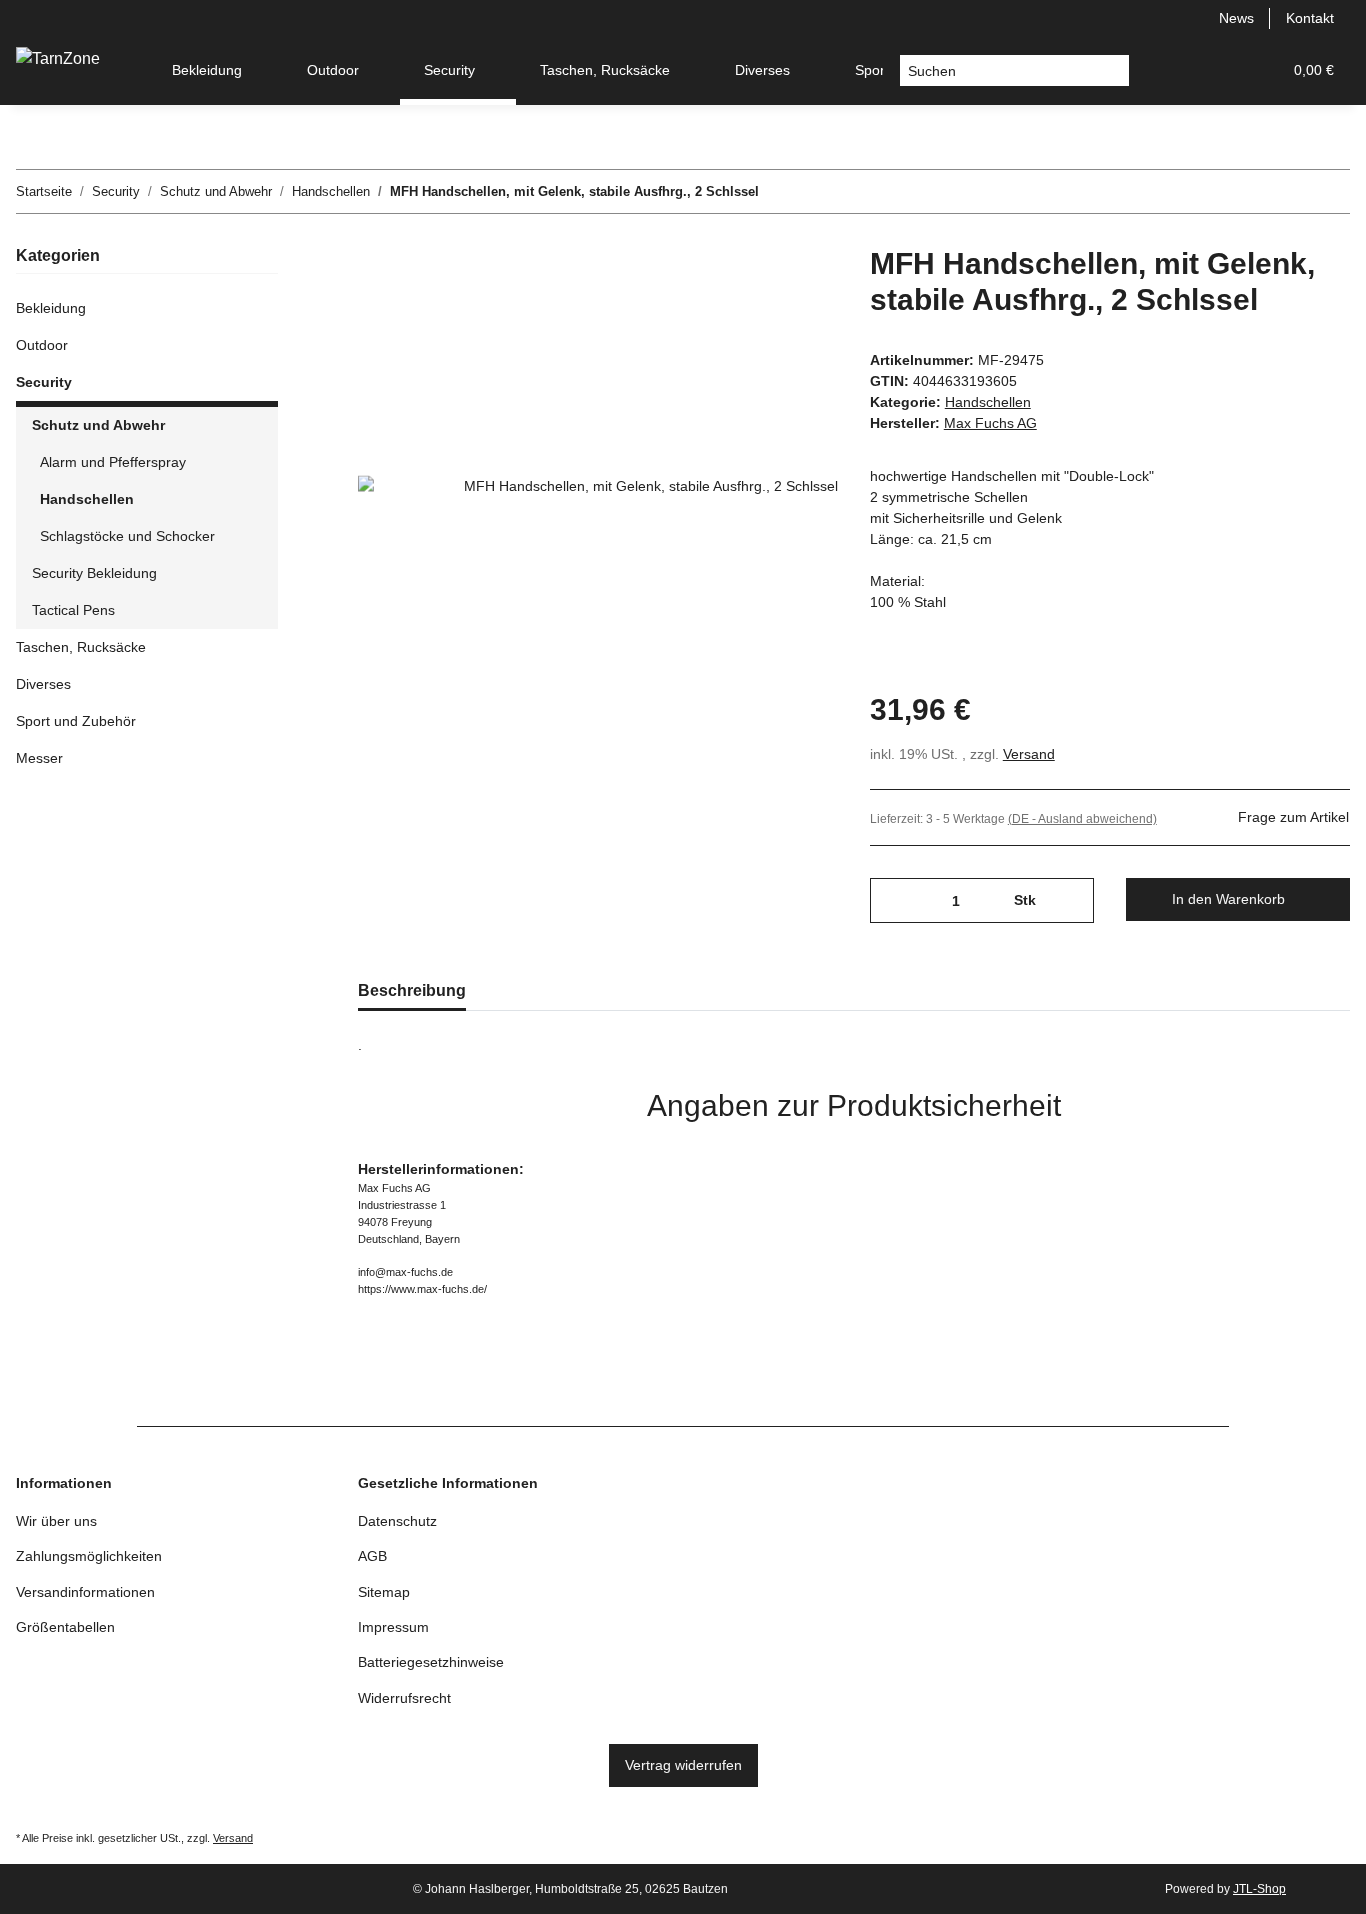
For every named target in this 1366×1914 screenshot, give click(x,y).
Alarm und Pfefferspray (113, 462)
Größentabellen (65, 1627)
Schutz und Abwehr (98, 425)
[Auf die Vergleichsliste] (744, 292)
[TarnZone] (58, 59)
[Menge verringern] (892, 900)
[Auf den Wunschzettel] (796, 292)
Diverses (43, 684)
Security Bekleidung (94, 573)
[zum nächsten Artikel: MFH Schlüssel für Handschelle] (1328, 191)
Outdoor (42, 345)
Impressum (393, 1627)
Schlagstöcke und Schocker (127, 536)
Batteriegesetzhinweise (431, 1662)
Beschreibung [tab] (412, 990)
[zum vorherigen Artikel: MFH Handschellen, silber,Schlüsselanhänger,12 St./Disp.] (1285, 191)
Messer (39, 758)
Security (44, 382)
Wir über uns (56, 1521)
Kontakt (1310, 18)
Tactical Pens (73, 610)
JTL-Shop (1259, 1889)
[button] (1170, 70)
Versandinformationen (85, 1592)
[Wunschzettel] (1218, 70)
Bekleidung (51, 308)
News (1236, 18)
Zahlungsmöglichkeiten (89, 1556)
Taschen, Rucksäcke (81, 647)
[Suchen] (1113, 71)
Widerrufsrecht (404, 1698)
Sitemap (384, 1592)
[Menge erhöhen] (1071, 900)
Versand (1029, 754)
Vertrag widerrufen (683, 1765)
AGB (372, 1556)
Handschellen (988, 402)
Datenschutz (397, 1521)
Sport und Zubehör (76, 721)
